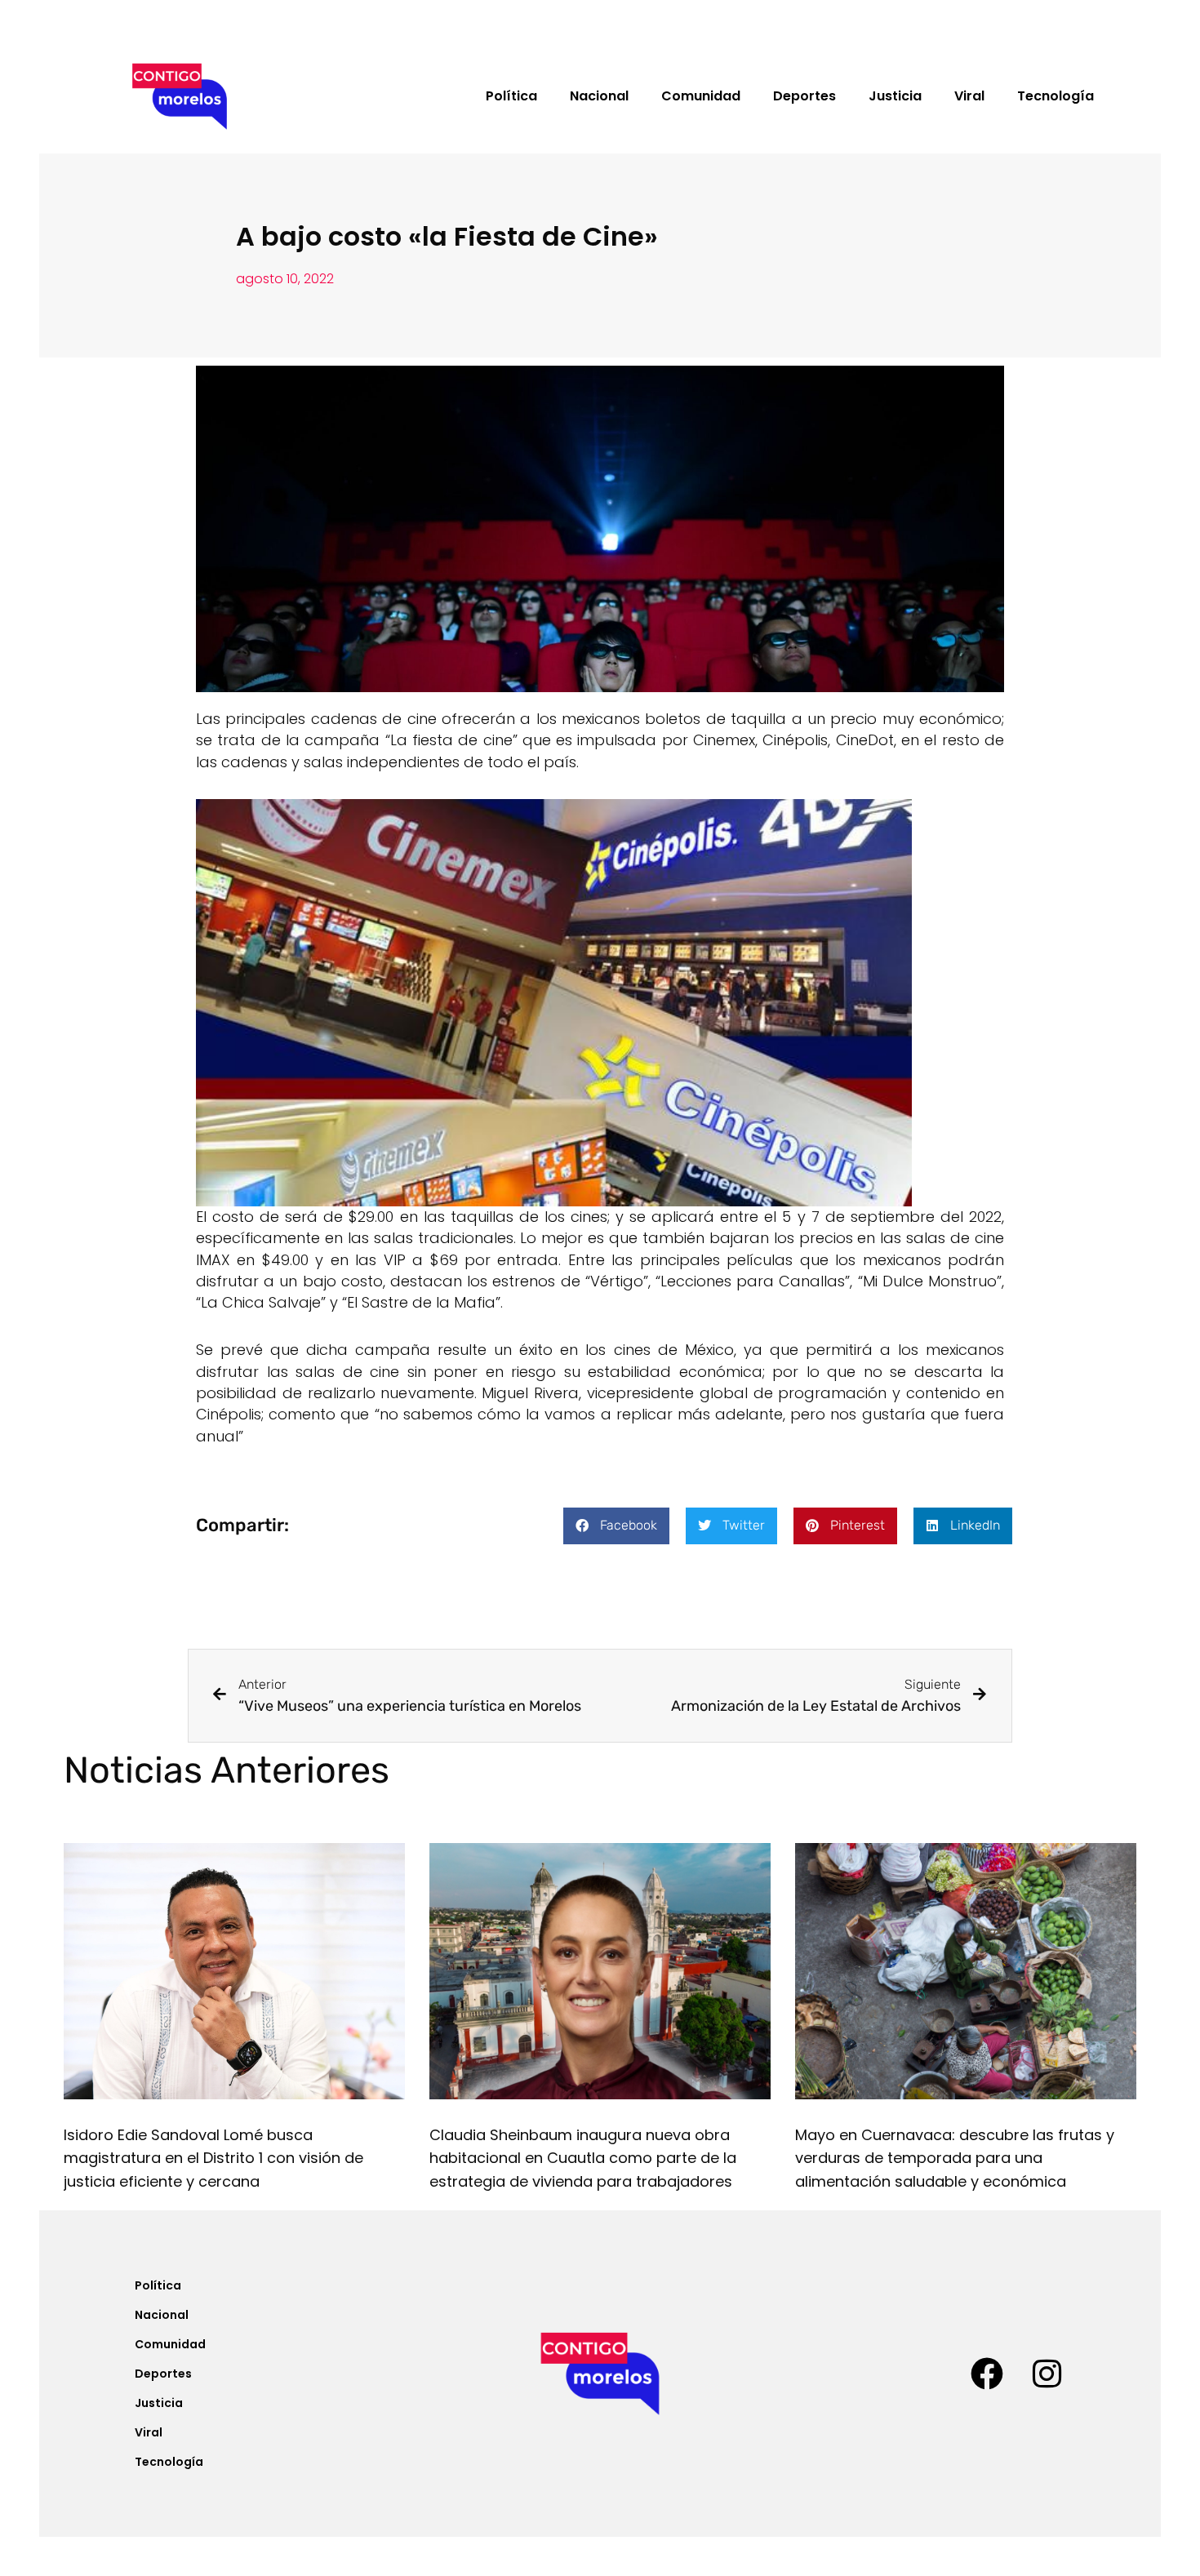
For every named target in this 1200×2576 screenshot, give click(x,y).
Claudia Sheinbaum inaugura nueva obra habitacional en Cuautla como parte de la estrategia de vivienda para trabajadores (583, 2159)
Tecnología (1056, 96)
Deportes (804, 96)
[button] (616, 1526)
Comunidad (701, 96)
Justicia (895, 96)
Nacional (599, 96)
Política (511, 96)
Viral (969, 96)
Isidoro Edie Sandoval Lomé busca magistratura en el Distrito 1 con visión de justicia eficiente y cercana (213, 2159)
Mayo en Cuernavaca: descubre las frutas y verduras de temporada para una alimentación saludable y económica (955, 2159)
